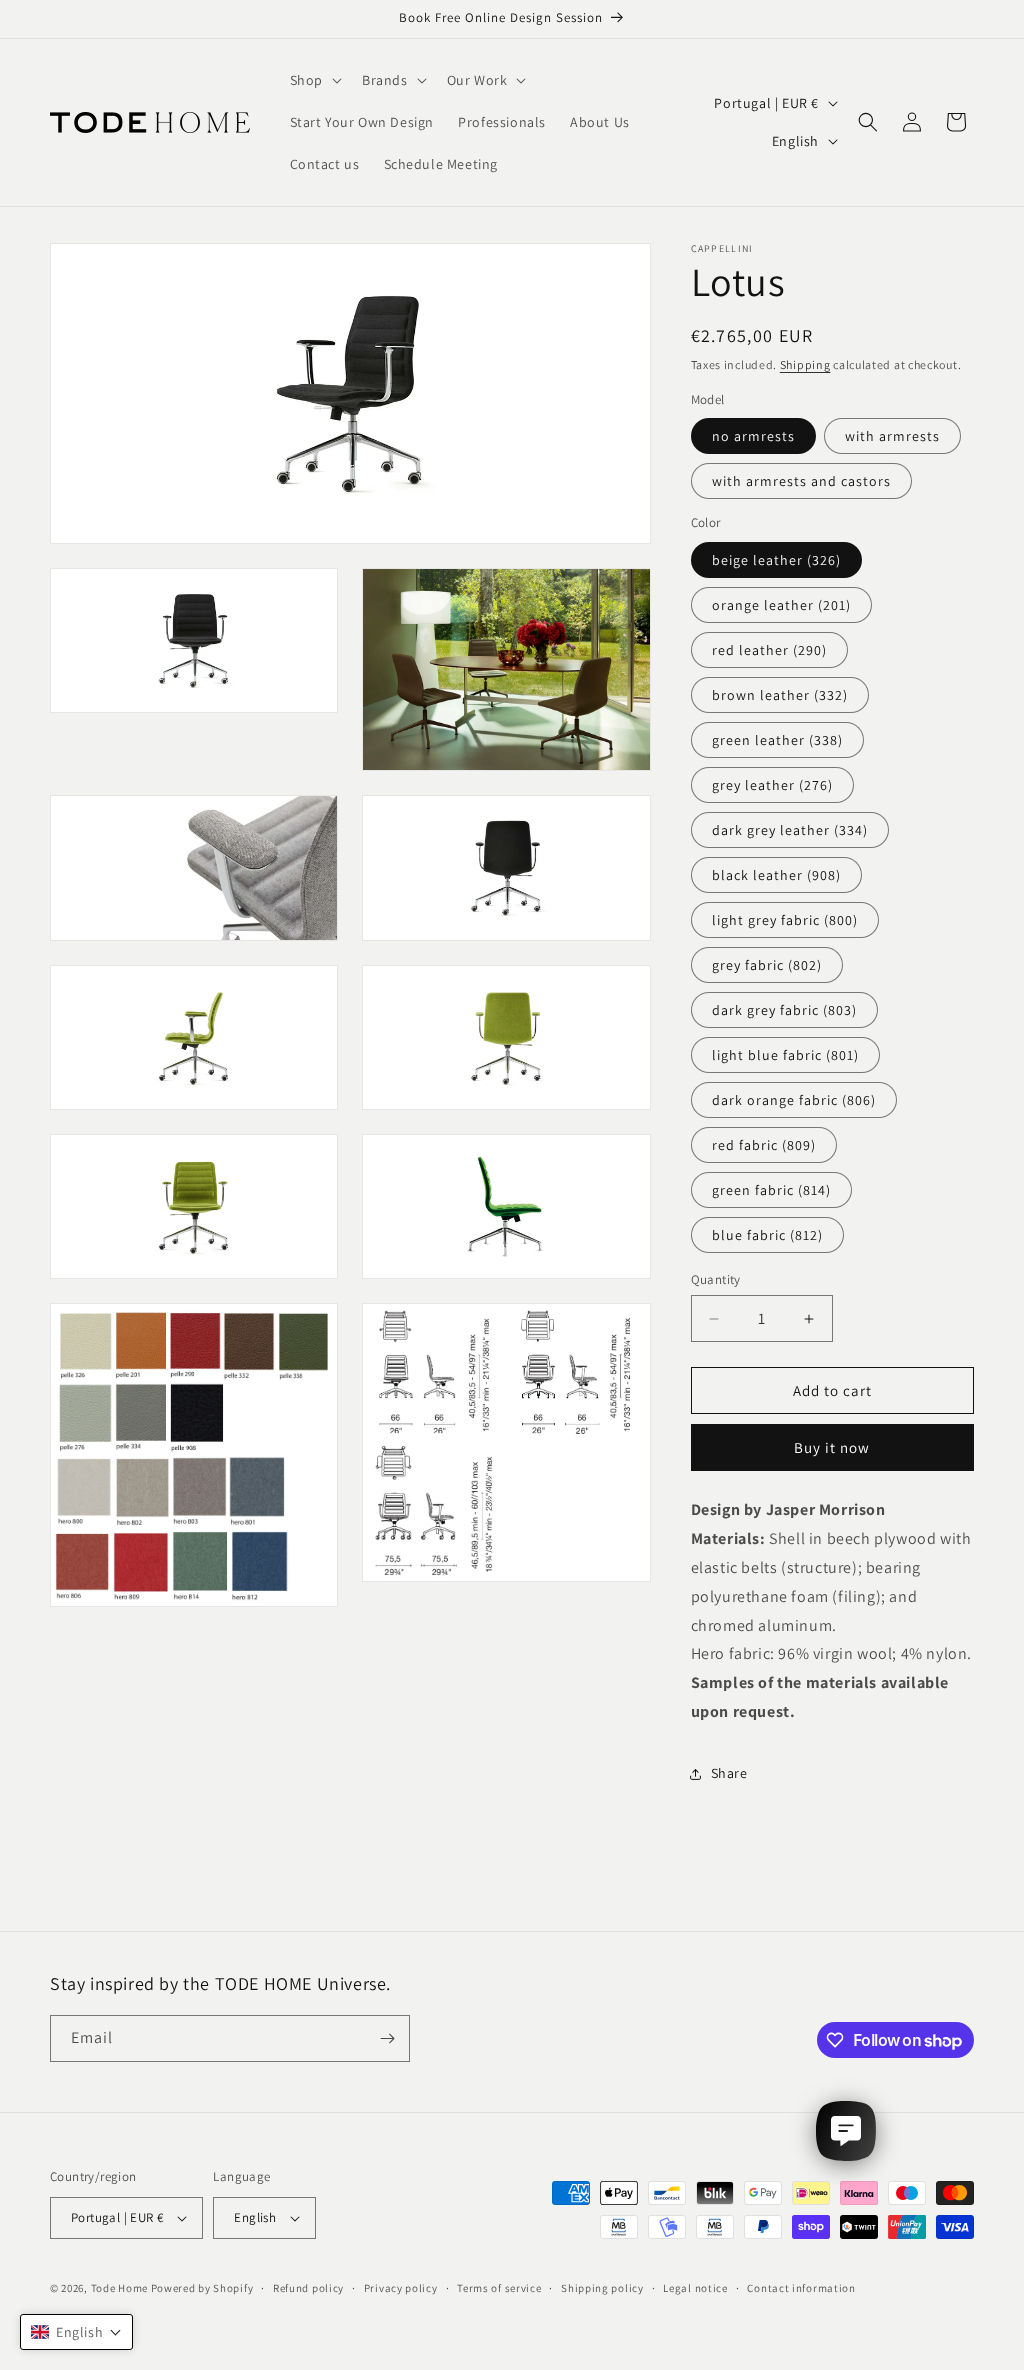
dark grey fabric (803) (784, 1010)
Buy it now (832, 1447)
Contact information (801, 2288)
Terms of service (499, 2288)
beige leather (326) (776, 560)
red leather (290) (769, 650)
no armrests (753, 436)
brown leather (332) (780, 695)
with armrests (892, 436)
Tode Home (119, 2288)
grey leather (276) (772, 785)
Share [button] (729, 1773)
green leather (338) (777, 740)
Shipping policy (602, 2288)
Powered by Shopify (202, 2288)
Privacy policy (401, 2288)
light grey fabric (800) (785, 920)
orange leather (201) (781, 605)
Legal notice (695, 2288)
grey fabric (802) (767, 965)
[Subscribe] (387, 2038)
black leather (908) (776, 875)
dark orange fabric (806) (794, 1100)
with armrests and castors (801, 481)
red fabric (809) (764, 1145)
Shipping (805, 364)
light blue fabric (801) (785, 1055)
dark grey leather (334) (790, 830)
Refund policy (308, 2288)
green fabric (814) (771, 1190)
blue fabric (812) (767, 1235)
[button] (314, 80)
